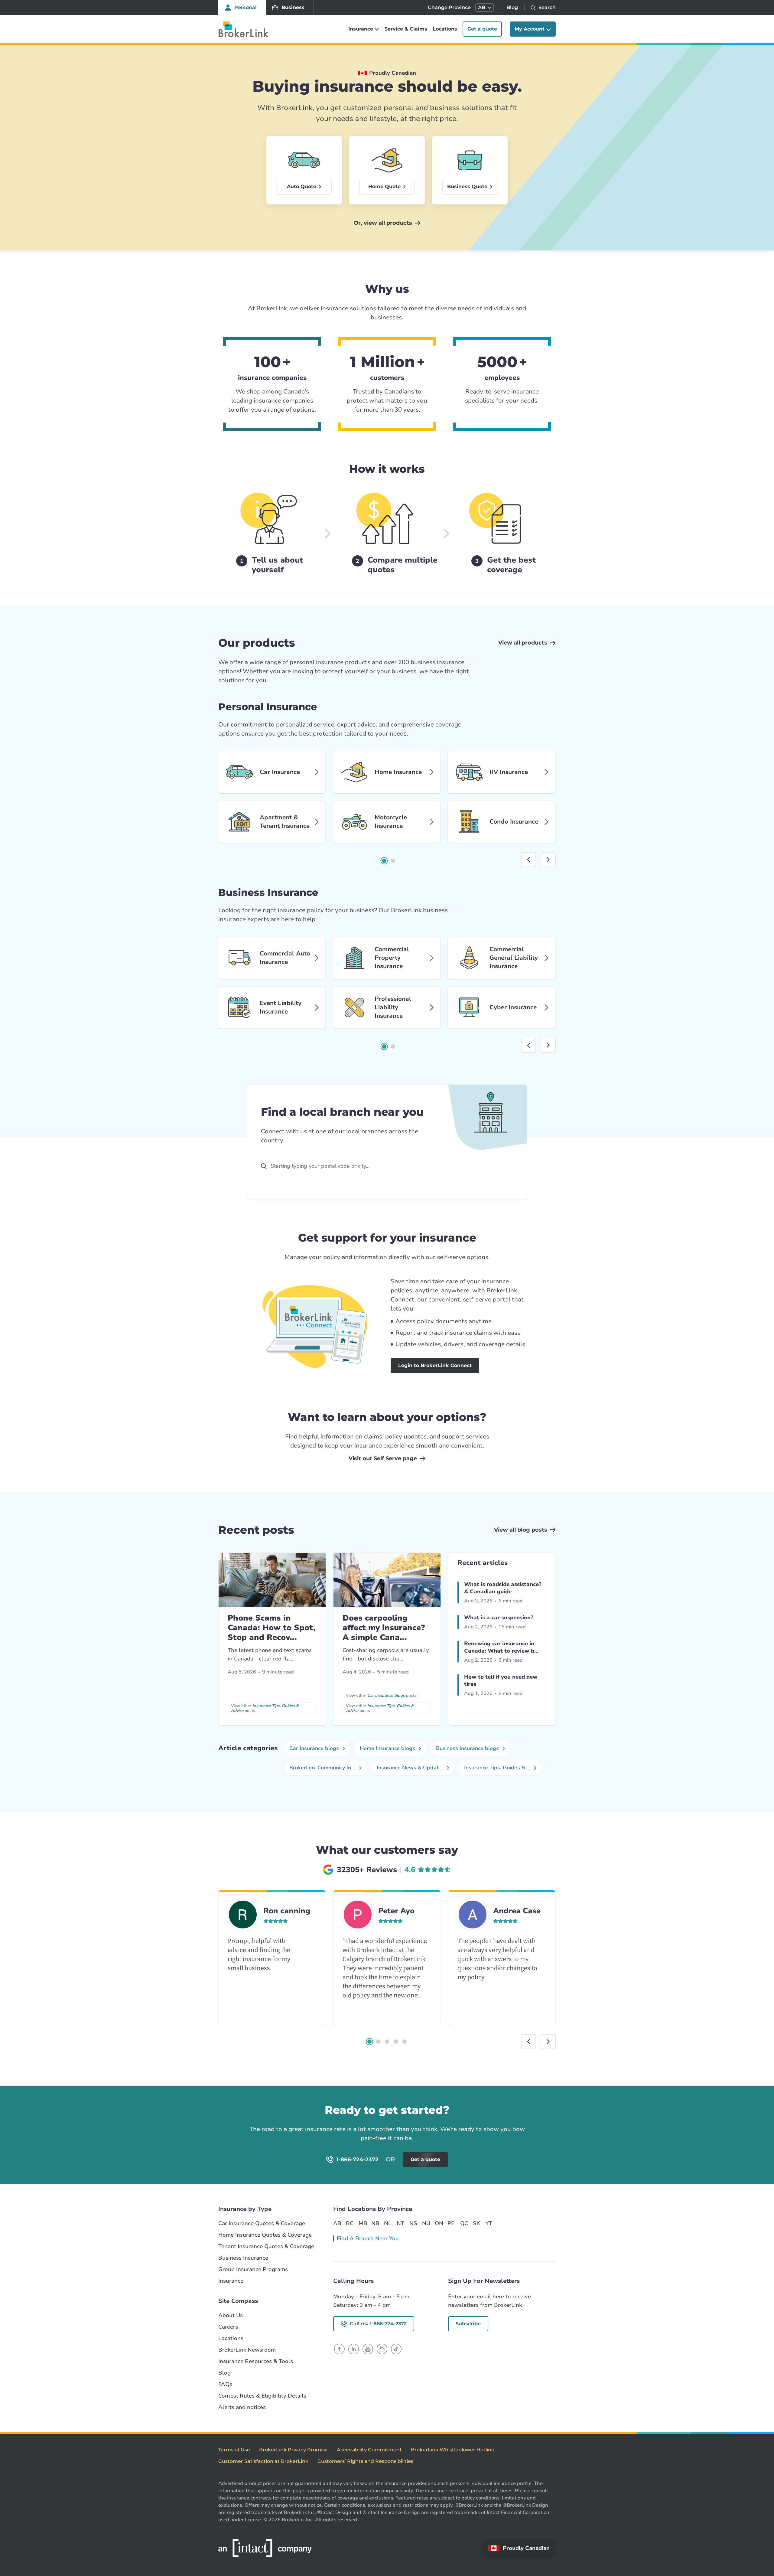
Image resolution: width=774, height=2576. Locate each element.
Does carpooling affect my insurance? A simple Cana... (384, 1628)
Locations (445, 29)
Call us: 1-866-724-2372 (378, 2324)
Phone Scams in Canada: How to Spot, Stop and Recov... (272, 1628)
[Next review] (548, 2042)
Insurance (231, 2281)
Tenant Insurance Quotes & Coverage (266, 2246)
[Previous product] (528, 860)
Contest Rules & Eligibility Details (262, 2396)
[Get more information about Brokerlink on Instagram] (382, 2349)
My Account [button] (530, 29)
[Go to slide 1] (384, 861)
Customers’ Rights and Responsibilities (365, 2461)
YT (489, 2223)
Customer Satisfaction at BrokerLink (263, 2461)
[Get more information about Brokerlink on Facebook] (339, 2349)
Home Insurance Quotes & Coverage (265, 2235)
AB (337, 2223)
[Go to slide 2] (393, 861)
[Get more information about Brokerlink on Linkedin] (354, 2349)
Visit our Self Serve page (383, 1458)
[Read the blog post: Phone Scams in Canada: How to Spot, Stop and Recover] (272, 1580)
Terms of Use (234, 2450)
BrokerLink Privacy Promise (293, 2450)
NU (426, 2223)
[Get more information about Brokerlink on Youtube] (368, 2349)
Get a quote (482, 29)
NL (388, 2223)
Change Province (449, 7)
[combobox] (347, 1166)
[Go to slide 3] (387, 2042)
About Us (231, 2315)
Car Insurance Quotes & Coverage (262, 2223)
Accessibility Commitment (369, 2450)
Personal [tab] (246, 7)
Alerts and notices (242, 2407)
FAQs (225, 2384)
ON (439, 2223)
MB (363, 2223)
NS (413, 2223)
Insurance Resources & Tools (256, 2361)
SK (476, 2223)
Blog (512, 7)
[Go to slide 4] (396, 2042)
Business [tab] (293, 7)
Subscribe (468, 2324)
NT (400, 2223)
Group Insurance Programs (253, 2269)
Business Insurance (243, 2258)
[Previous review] (528, 2042)
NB (375, 2223)
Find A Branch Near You (368, 2238)
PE (451, 2223)
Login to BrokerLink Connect (435, 1365)
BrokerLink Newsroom (247, 2350)
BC (350, 2223)
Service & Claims (406, 29)
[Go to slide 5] (405, 2042)
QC (464, 2223)
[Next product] (548, 860)
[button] (485, 8)
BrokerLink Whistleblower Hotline (453, 2450)
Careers (228, 2327)
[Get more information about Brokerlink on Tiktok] (396, 2349)
